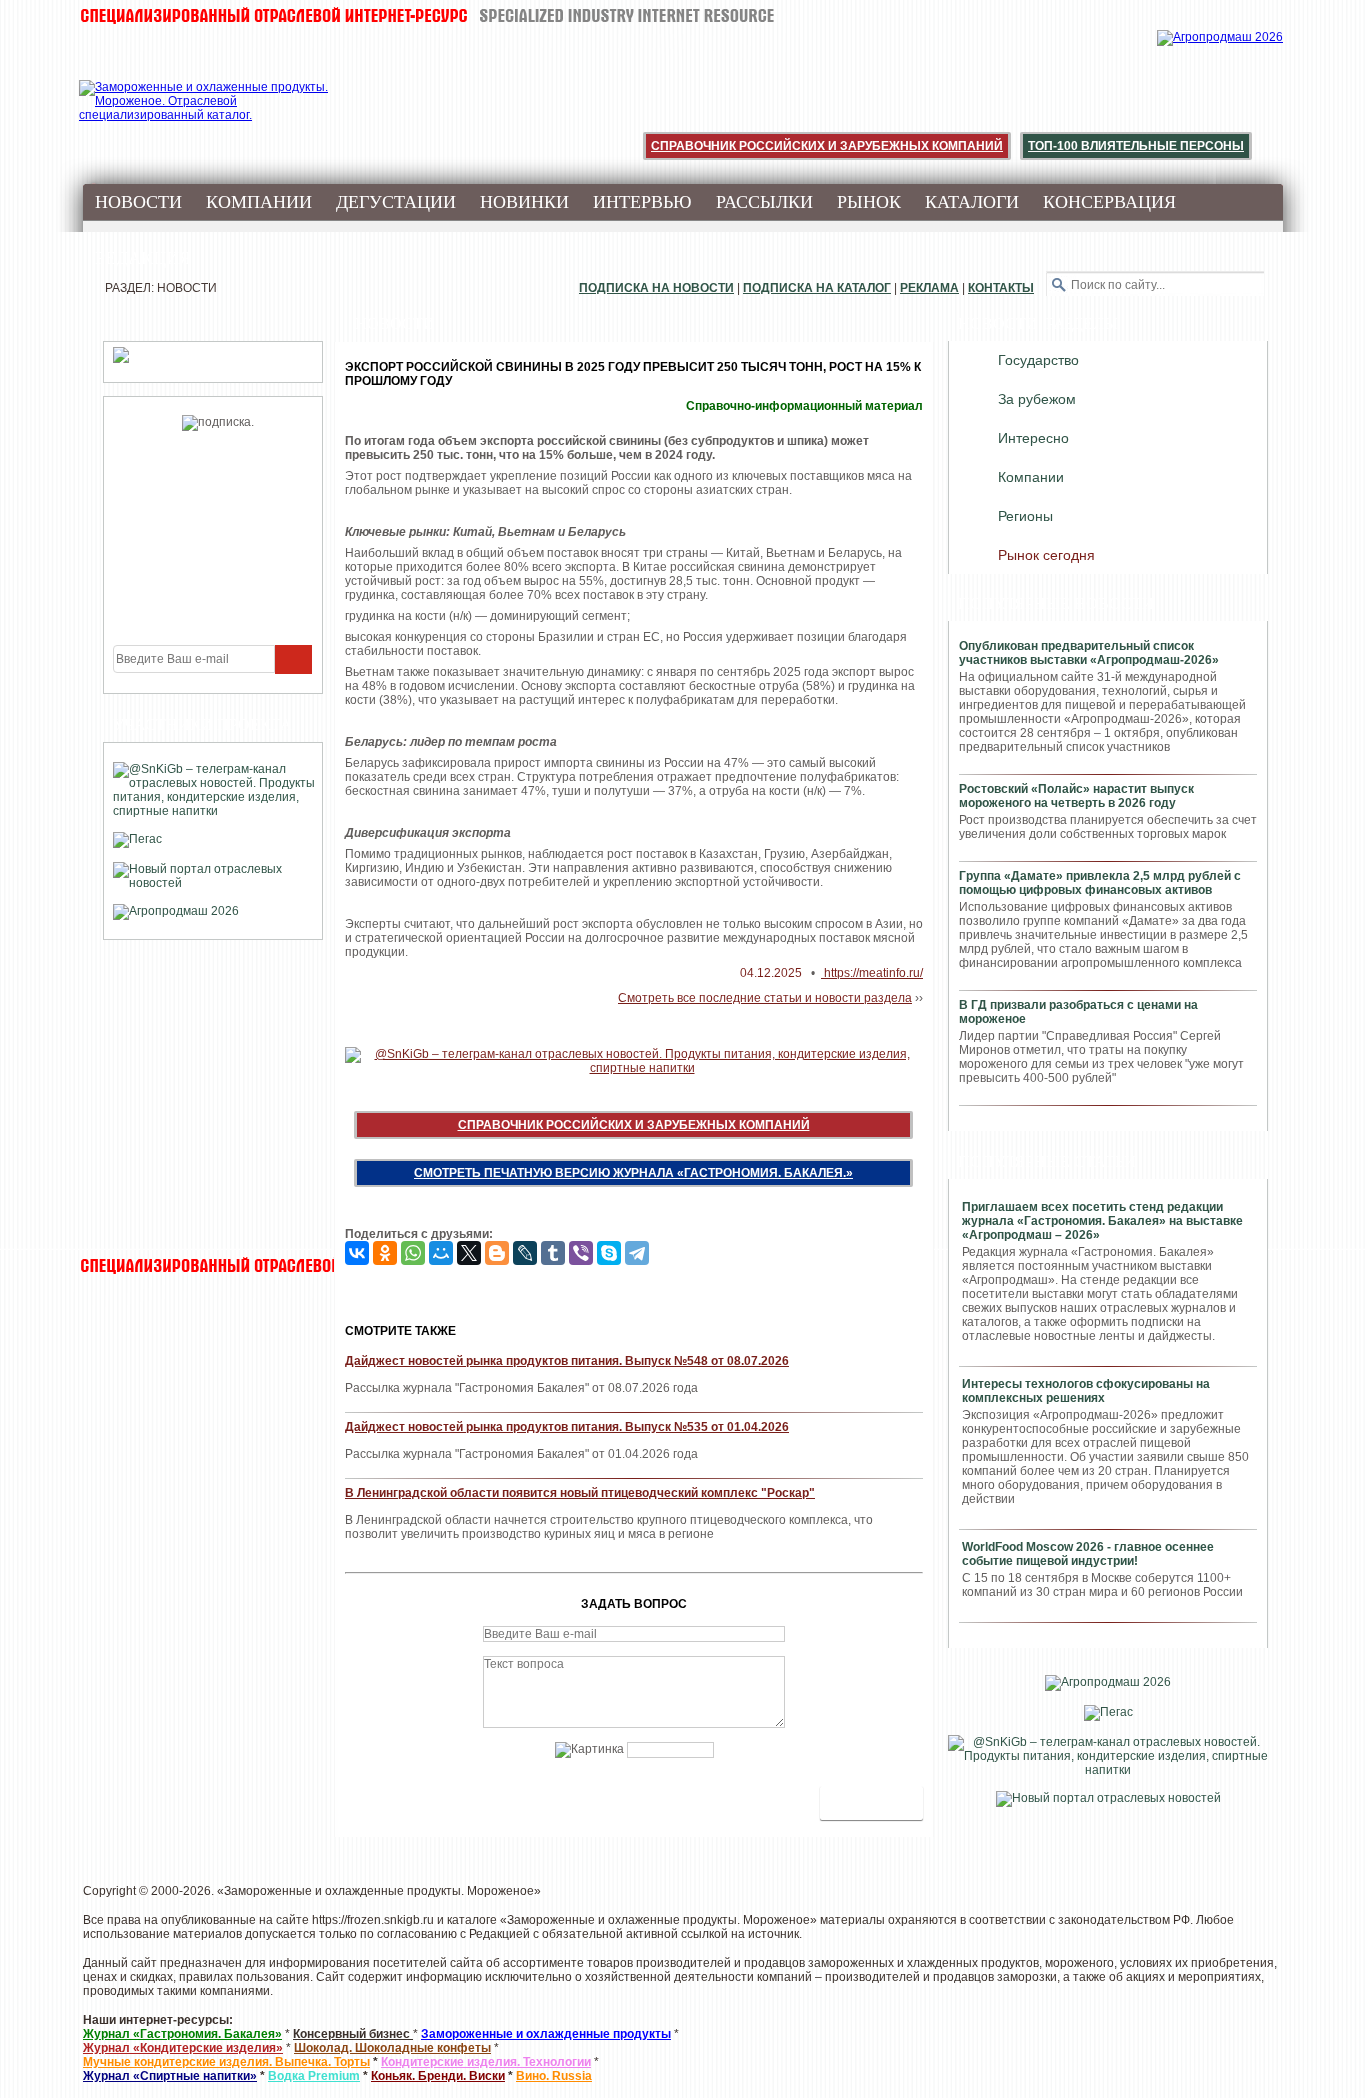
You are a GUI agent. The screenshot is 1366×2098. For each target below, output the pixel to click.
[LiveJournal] (525, 1253)
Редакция (143, 258)
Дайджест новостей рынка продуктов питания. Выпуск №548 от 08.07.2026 (567, 1361)
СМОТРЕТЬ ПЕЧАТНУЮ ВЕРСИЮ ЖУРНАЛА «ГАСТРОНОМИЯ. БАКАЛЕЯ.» (633, 1173)
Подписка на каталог (817, 288)
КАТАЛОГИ (972, 202)
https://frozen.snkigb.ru (373, 1920)
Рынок (869, 202)
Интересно (1033, 438)
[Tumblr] (553, 1253)
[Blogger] (497, 1253)
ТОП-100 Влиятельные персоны (1136, 146)
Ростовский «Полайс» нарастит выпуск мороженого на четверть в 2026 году (1076, 796)
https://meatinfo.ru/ (872, 973)
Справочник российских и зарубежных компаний (827, 146)
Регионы (1025, 516)
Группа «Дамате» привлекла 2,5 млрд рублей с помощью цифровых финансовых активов (1100, 883)
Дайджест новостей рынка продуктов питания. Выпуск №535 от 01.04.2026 (567, 1427)
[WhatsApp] (413, 1253)
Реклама (929, 288)
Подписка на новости (656, 288)
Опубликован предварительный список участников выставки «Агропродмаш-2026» (1089, 653)
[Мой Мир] (441, 1253)
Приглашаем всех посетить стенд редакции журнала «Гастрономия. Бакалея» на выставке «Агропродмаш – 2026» (1102, 1221)
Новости (138, 202)
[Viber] (581, 1253)
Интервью (642, 202)
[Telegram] (637, 1253)
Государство (1038, 360)
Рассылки (764, 202)
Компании (259, 202)
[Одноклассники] (385, 1253)
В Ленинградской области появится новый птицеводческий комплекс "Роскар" (580, 1493)
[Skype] (609, 1253)
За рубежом (1037, 399)
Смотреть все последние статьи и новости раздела (765, 998)
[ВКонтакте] (357, 1253)
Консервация (1109, 202)
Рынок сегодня (1046, 555)
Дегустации (396, 202)
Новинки (524, 202)
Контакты (1001, 288)
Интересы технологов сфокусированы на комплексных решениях (1086, 1391)
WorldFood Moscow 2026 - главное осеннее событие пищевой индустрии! (1088, 1554)
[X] (469, 1253)
